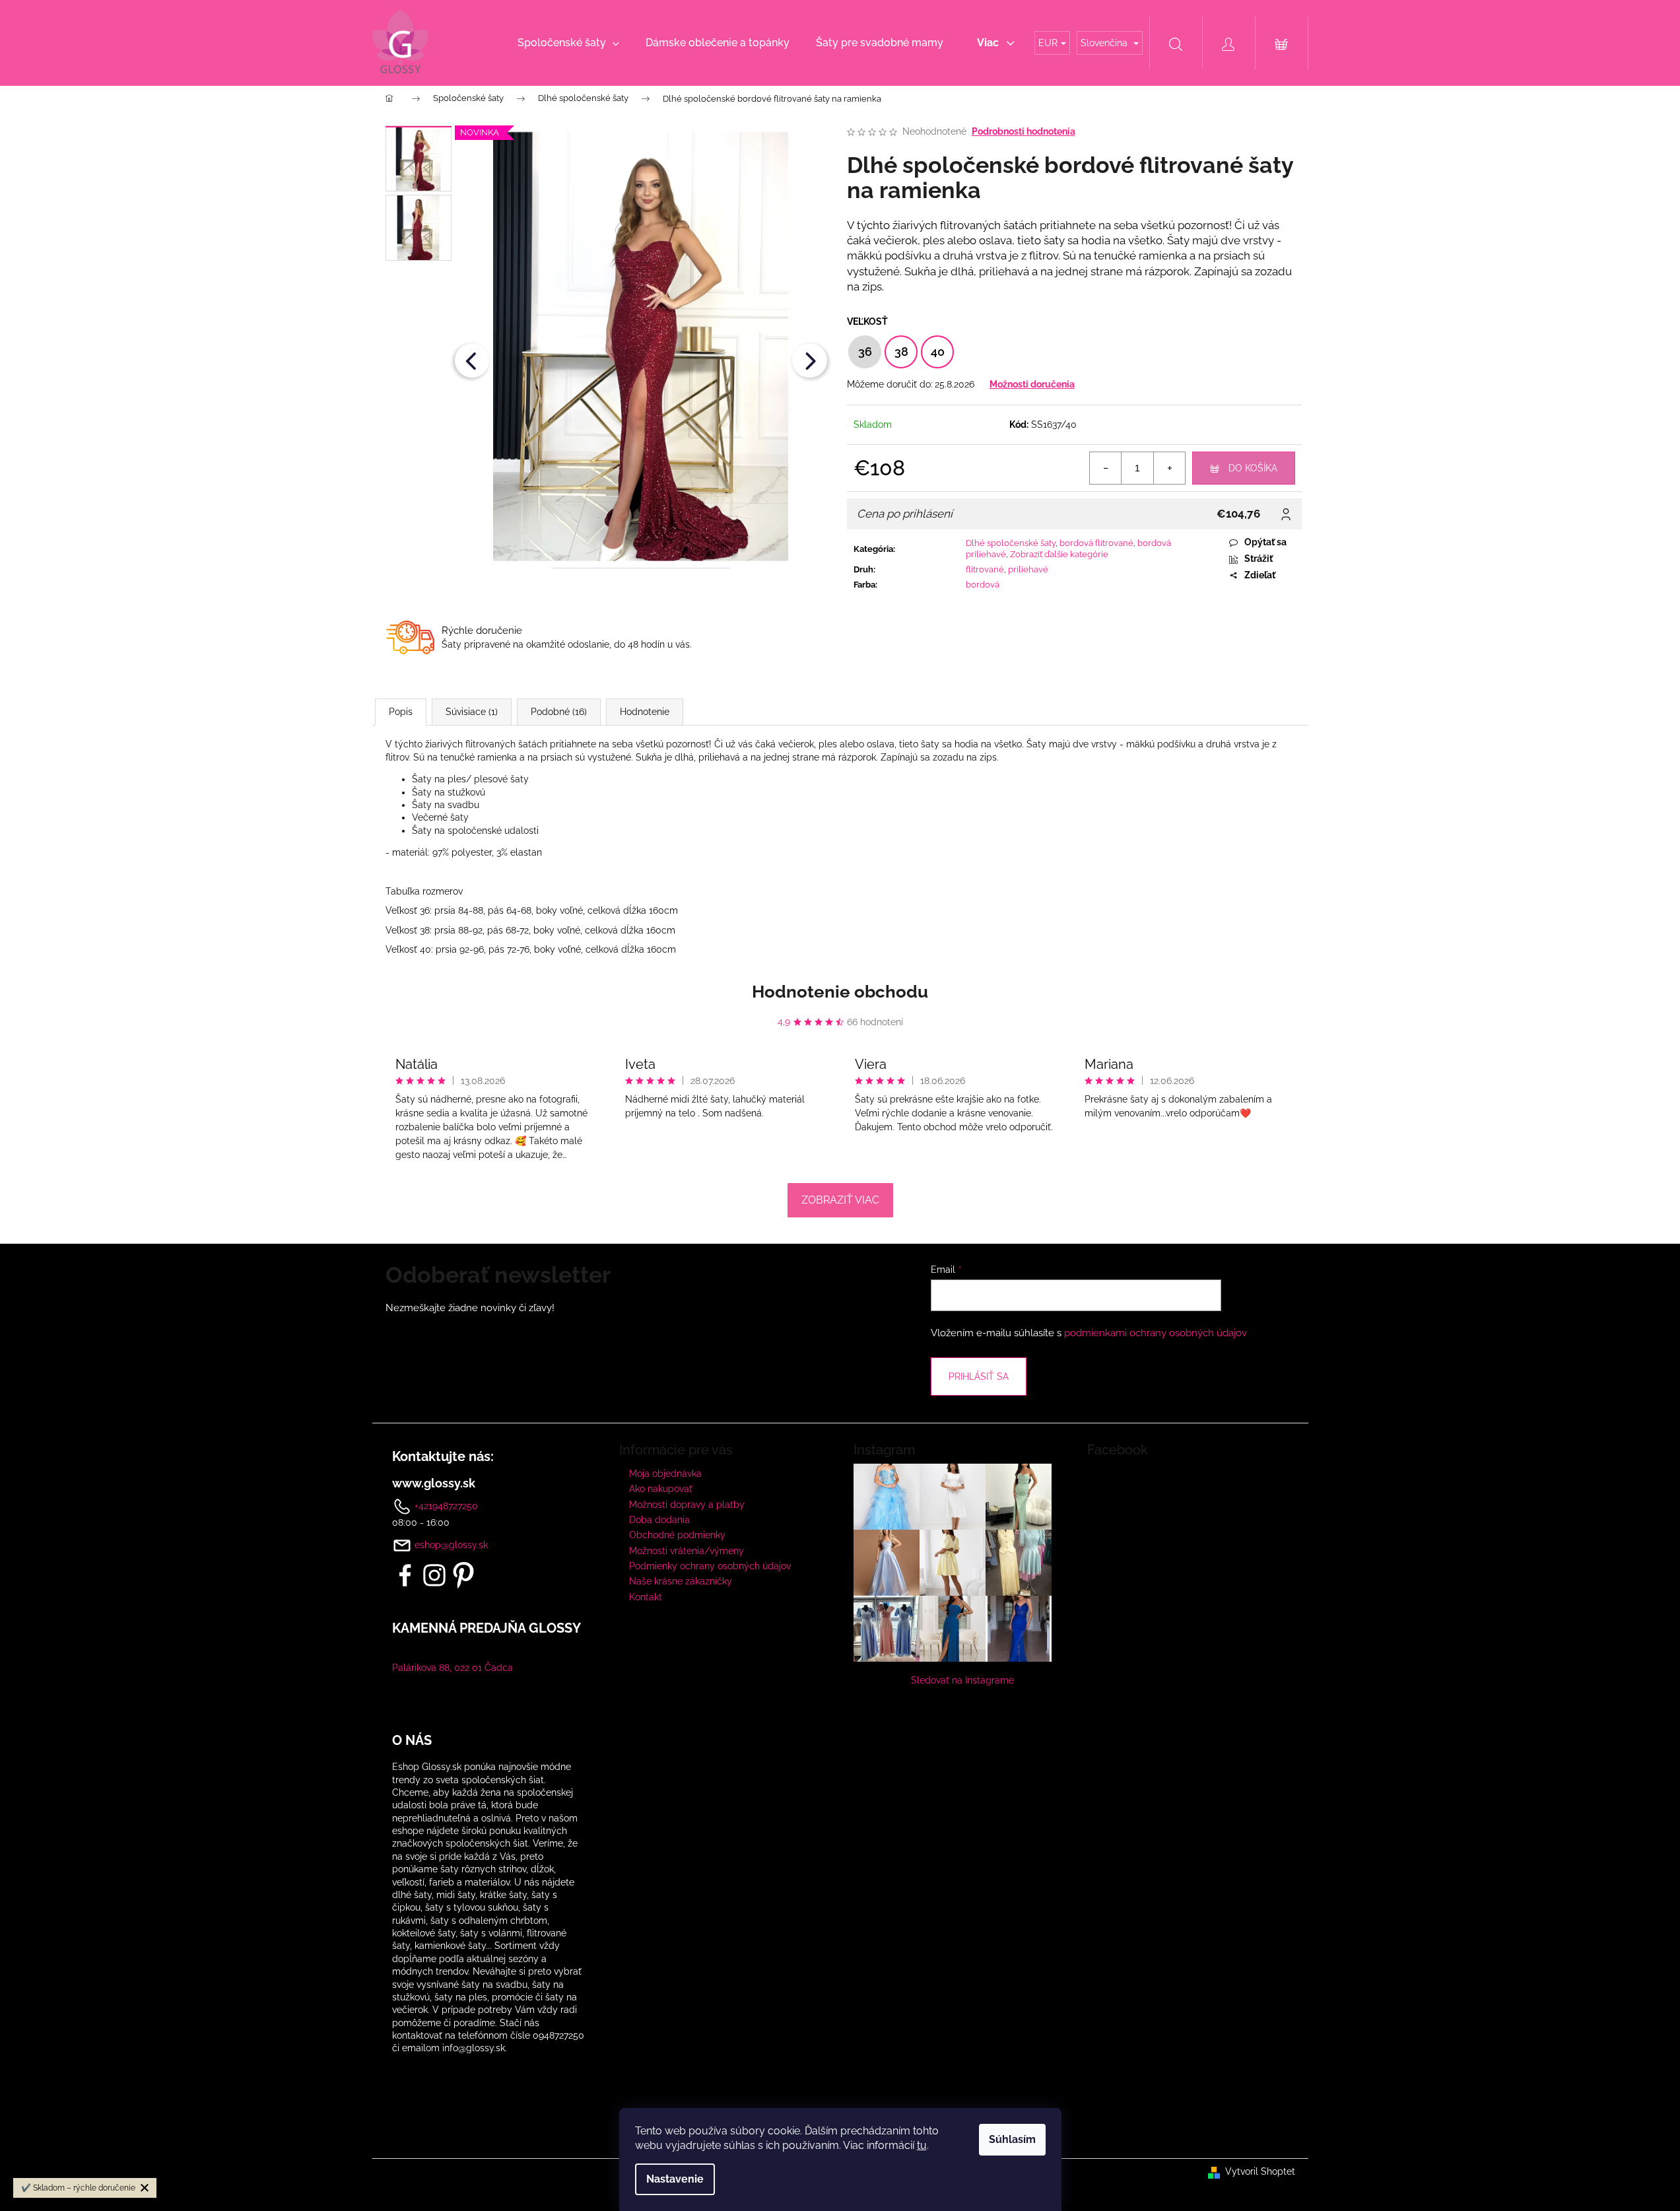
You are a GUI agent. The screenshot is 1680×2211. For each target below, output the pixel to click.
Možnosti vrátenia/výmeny (687, 1551)
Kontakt (646, 1597)
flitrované (985, 569)
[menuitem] (568, 43)
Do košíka (1253, 468)
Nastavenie (675, 2179)
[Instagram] (434, 1575)
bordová (983, 585)
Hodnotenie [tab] (645, 712)
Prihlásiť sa (979, 1377)
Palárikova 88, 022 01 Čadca (453, 1668)
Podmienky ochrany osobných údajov (710, 1566)
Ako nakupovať (661, 1489)
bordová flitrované (1096, 543)
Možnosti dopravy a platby (687, 1505)
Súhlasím (1012, 2139)
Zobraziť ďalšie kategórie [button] (1059, 554)
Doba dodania (659, 1520)
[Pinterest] (463, 1575)
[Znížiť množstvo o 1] (1106, 468)
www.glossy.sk (434, 1483)
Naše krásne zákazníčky (681, 1581)
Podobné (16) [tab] (559, 712)
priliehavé (1028, 569)
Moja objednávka (665, 1474)
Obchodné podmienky (677, 1535)
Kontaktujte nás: (443, 1456)
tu (922, 2145)
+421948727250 (445, 1505)
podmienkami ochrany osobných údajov (1156, 1333)
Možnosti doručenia (1032, 384)
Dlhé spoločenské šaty (1011, 543)
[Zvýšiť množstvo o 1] (1169, 468)
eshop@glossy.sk (451, 1545)
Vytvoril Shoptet (1260, 2171)
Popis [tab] (401, 712)
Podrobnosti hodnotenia (1024, 131)
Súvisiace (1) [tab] (472, 712)
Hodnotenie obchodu (840, 992)
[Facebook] (405, 1575)
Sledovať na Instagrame (962, 1680)
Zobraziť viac (840, 1200)
